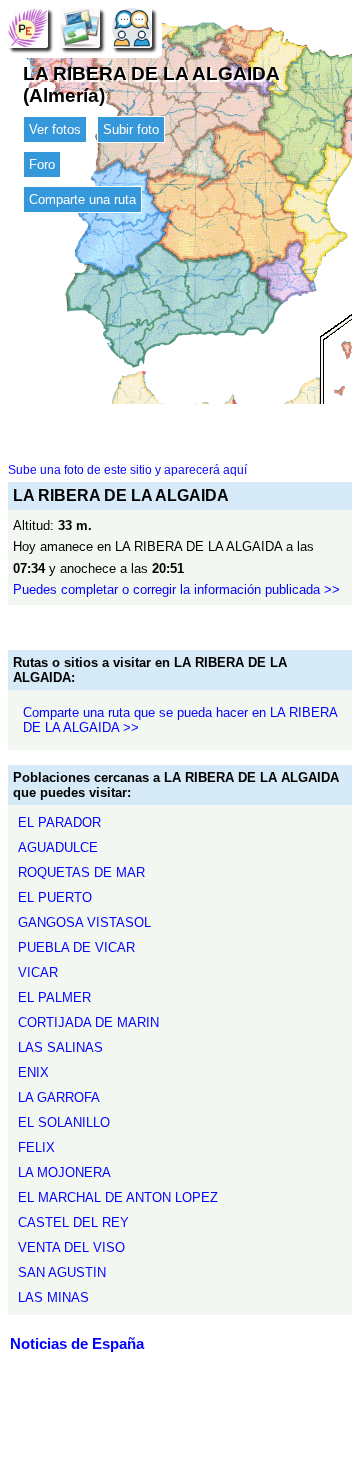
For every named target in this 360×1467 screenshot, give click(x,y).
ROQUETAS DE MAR (81, 872)
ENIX (33, 1072)
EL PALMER (54, 997)
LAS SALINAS (60, 1047)
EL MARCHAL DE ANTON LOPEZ (118, 1197)
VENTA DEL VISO (71, 1247)
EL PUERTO (55, 897)
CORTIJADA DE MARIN (88, 1022)
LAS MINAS (53, 1297)
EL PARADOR (59, 822)
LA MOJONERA (64, 1172)
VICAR (38, 972)
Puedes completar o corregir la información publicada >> (176, 589)
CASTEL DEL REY (73, 1222)
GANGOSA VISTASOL (84, 922)
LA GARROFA (59, 1097)
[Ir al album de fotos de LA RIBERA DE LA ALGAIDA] (80, 27)
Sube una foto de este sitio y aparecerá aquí (127, 470)
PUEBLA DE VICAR (76, 947)
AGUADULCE (58, 847)
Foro (42, 164)
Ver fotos (55, 129)
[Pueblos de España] (28, 27)
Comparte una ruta (82, 199)
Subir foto (131, 129)
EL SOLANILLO (64, 1122)
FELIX (36, 1147)
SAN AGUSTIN (62, 1272)
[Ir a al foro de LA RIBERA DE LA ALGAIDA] (132, 27)
